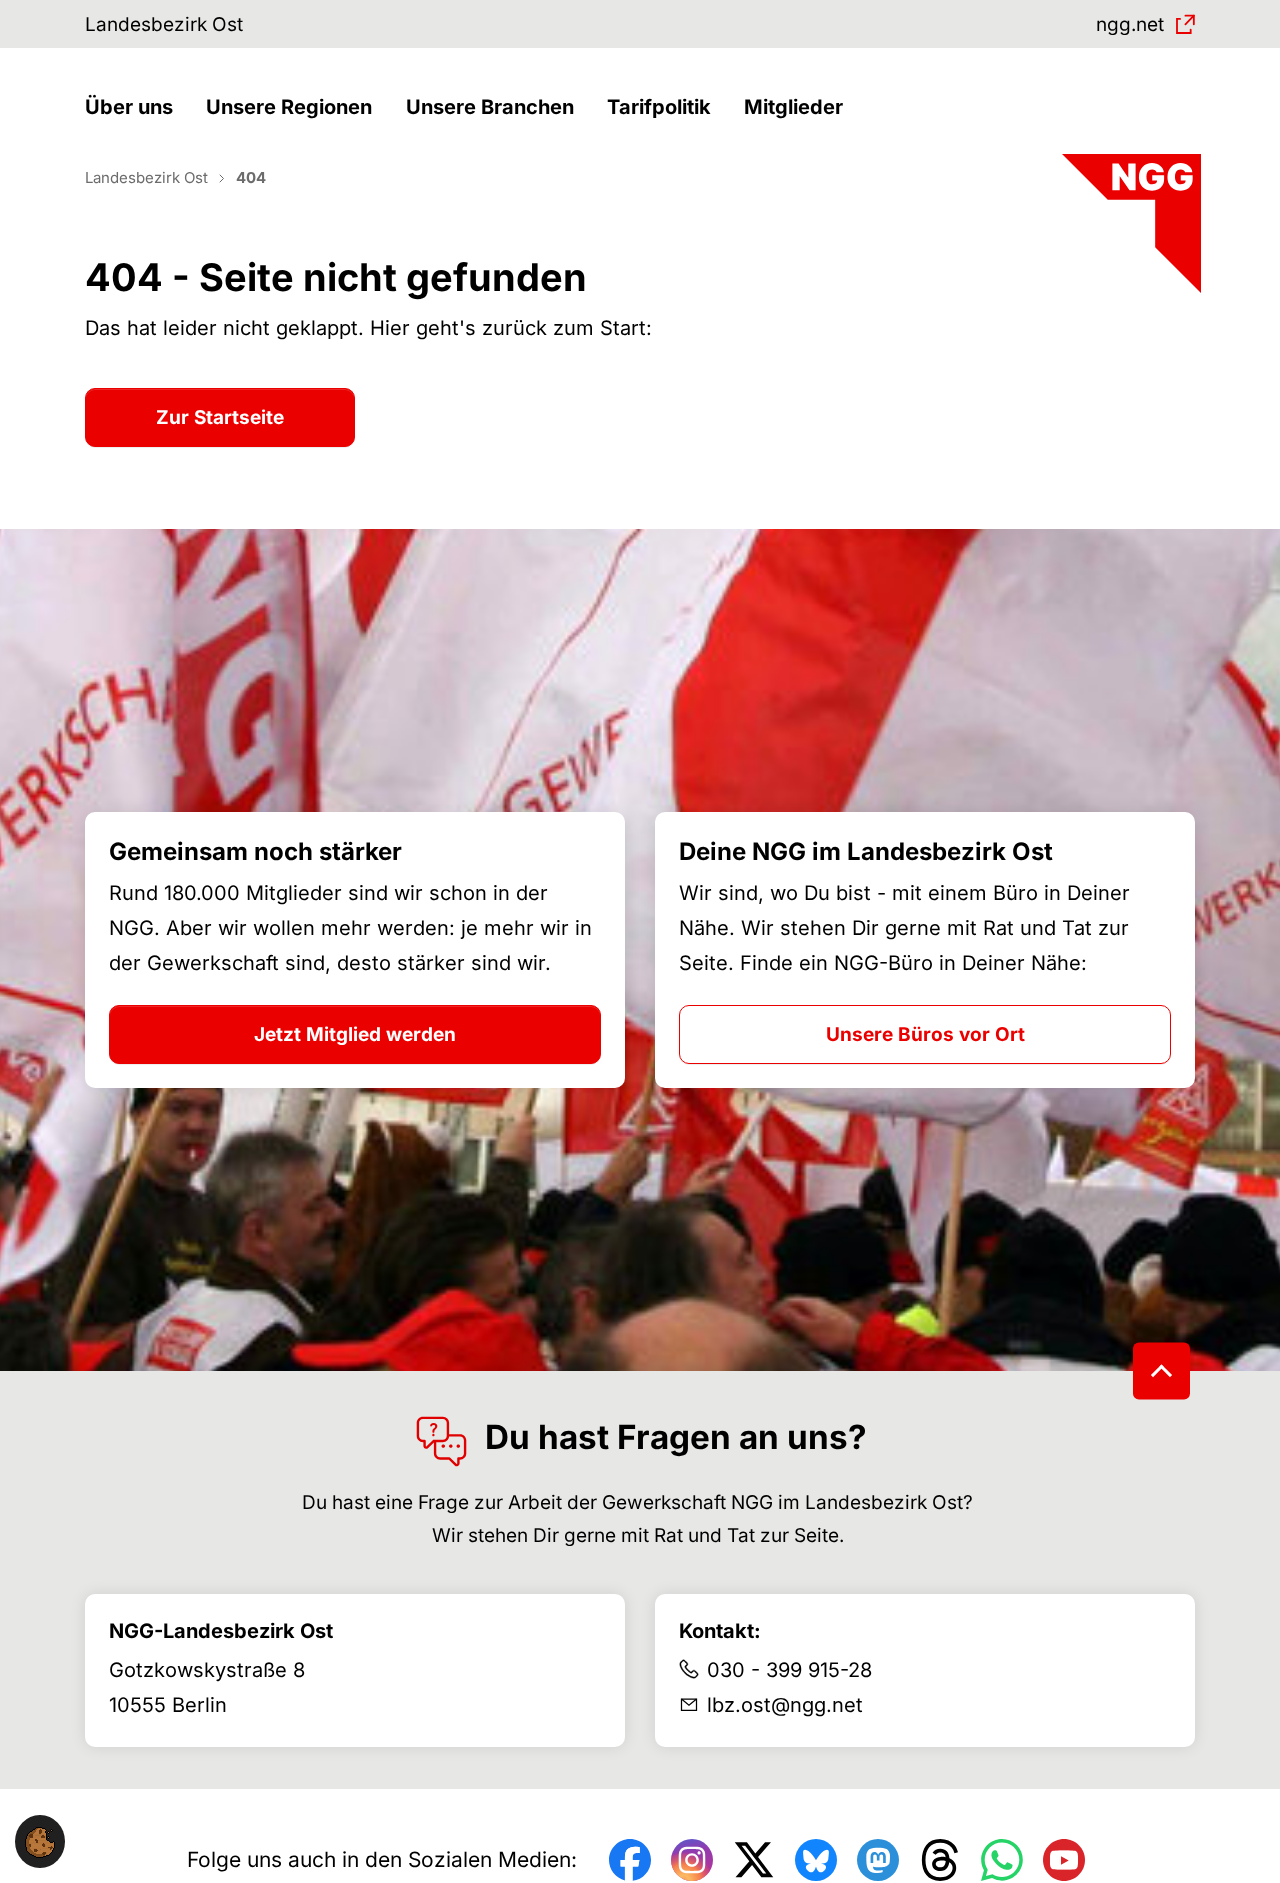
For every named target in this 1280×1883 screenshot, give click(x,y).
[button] (134, 107)
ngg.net (1130, 24)
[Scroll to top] (1161, 1370)
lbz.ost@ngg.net (785, 1705)
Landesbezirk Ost (164, 24)
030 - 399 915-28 (789, 1670)
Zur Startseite (220, 417)
